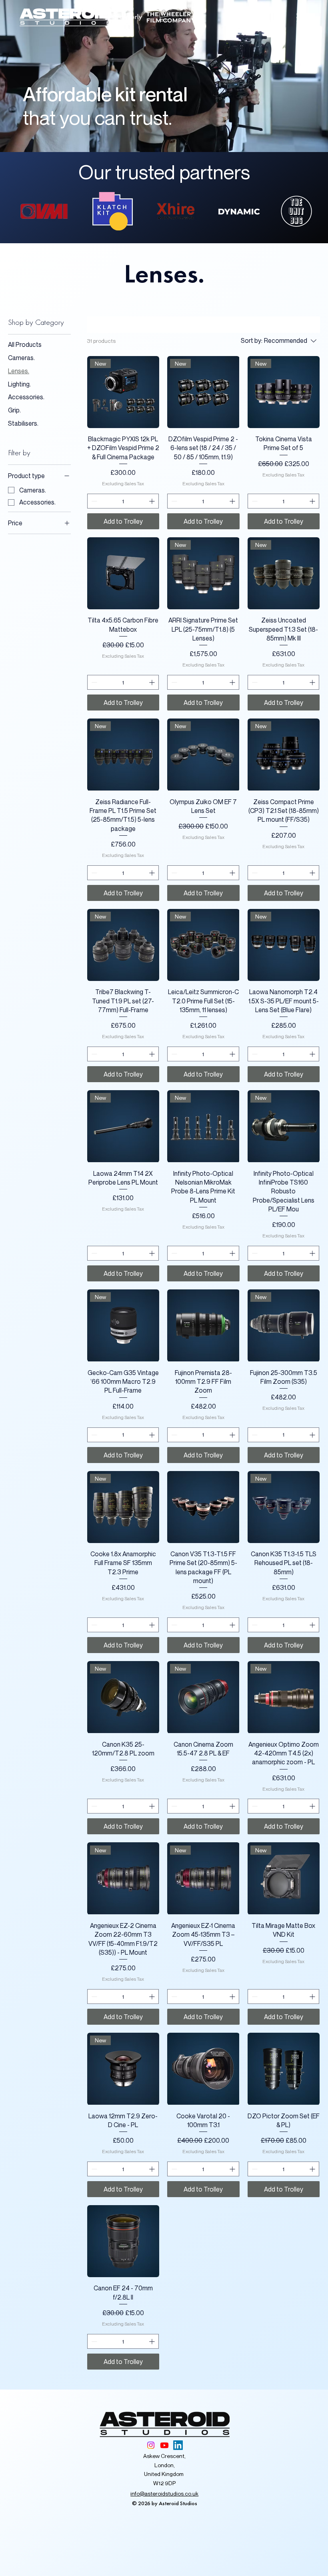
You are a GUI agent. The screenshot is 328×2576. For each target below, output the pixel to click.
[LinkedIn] (178, 2445)
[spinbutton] (123, 501)
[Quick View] (123, 573)
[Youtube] (164, 2445)
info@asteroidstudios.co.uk (164, 2493)
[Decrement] (93, 501)
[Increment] (153, 501)
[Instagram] (151, 2445)
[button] (164, 15)
